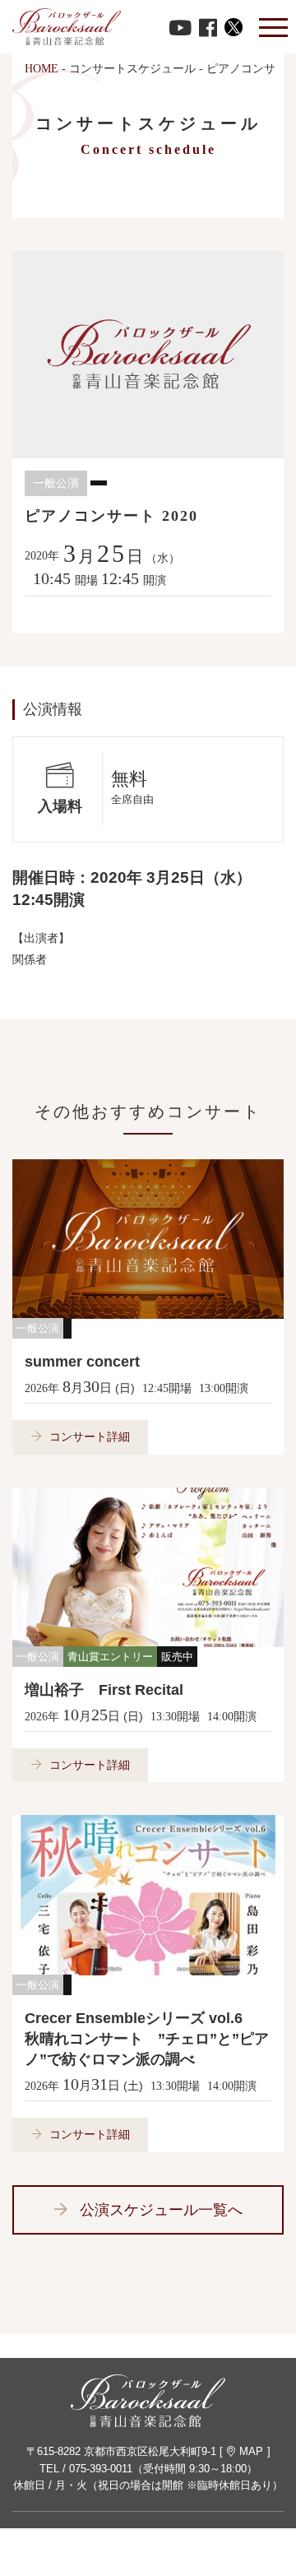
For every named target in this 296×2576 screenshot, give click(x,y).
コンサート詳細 (90, 1437)
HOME (42, 69)
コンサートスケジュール (132, 69)
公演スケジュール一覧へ (161, 2210)
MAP (251, 2451)
